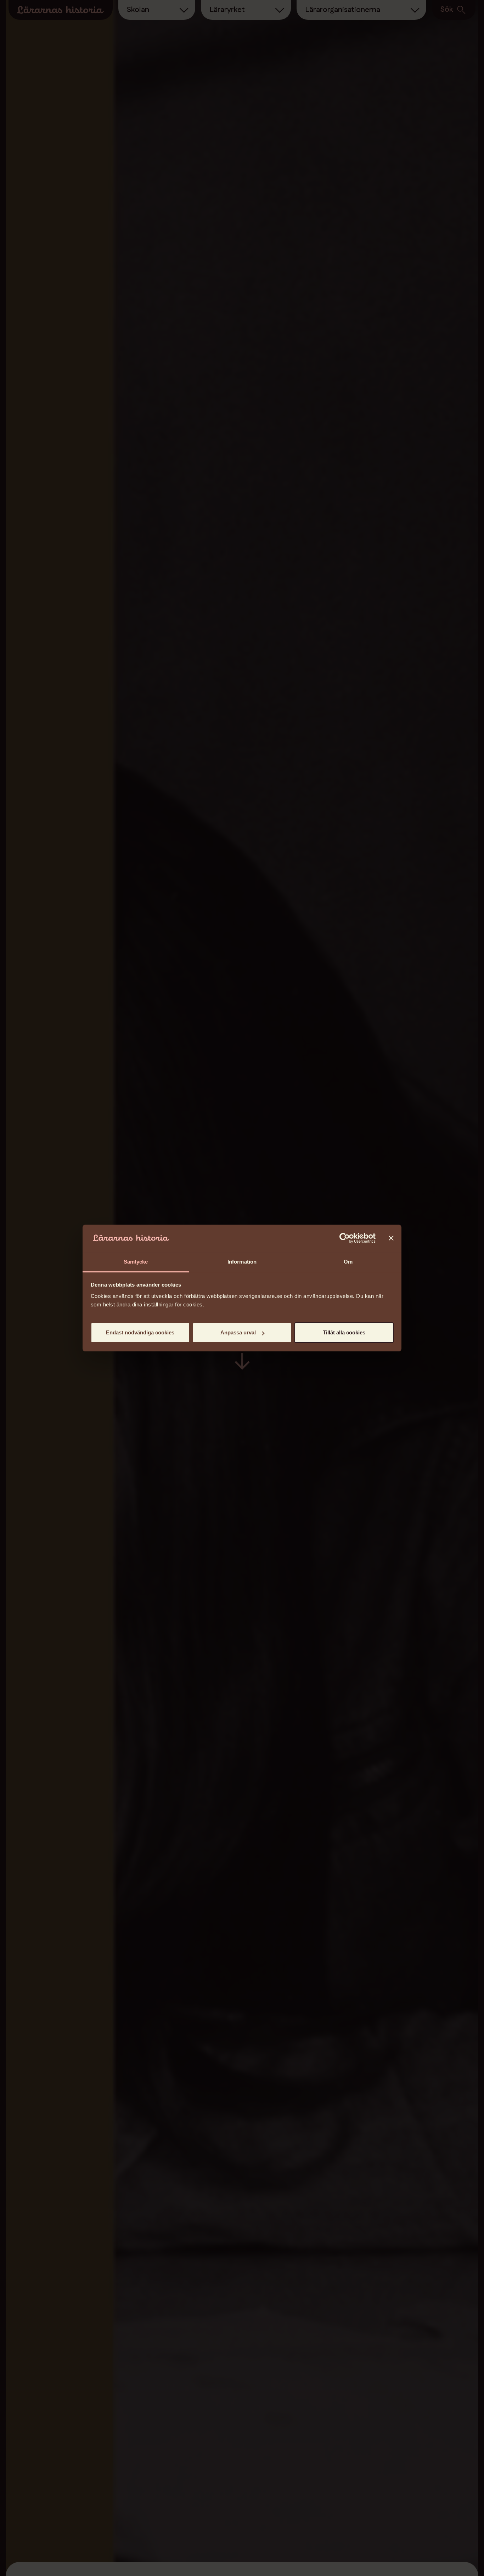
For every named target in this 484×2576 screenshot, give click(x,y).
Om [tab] (348, 1262)
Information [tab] (242, 1262)
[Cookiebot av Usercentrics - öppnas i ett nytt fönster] (345, 1238)
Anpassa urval (238, 1332)
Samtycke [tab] (136, 1262)
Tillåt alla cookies (344, 1332)
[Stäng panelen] (391, 1238)
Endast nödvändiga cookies (140, 1332)
